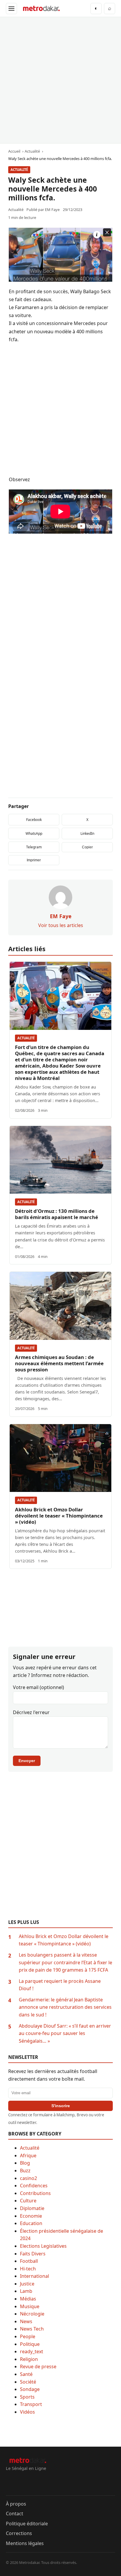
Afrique (28, 2156)
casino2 (28, 2178)
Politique (30, 2344)
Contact (15, 2514)
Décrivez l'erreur (31, 1712)
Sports (27, 2397)
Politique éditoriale (27, 2524)
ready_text (32, 2351)
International (35, 2276)
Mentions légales (25, 2543)
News (26, 2321)
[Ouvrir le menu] (11, 9)
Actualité (19, 170)
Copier (87, 847)
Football (29, 2261)
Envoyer (27, 1761)
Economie (31, 2216)
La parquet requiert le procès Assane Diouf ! (60, 1985)
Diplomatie (32, 2208)
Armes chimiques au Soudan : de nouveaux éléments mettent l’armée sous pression (59, 1363)
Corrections (19, 2533)
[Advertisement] (60, 80)
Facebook (34, 820)
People (28, 2336)
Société (28, 2382)
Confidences (34, 2186)
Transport (31, 2404)
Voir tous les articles (61, 925)
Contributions (35, 2193)
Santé (26, 2374)
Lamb (26, 2291)
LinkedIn (87, 833)
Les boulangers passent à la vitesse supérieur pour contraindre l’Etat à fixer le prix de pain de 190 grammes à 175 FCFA (65, 1962)
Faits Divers (33, 2254)
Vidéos (27, 2412)
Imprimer (34, 860)
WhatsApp (34, 833)
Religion (29, 2359)
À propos (16, 2504)
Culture (28, 2201)
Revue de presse (38, 2366)
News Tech (32, 2329)
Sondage (30, 2389)
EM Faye (52, 210)
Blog (25, 2163)
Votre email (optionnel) (38, 1687)
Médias (28, 2299)
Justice (27, 2284)
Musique (30, 2306)
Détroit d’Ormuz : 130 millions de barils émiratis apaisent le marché (57, 1214)
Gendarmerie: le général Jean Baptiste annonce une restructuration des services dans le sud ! (65, 2007)
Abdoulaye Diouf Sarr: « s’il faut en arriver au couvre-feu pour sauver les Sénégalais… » (65, 2033)
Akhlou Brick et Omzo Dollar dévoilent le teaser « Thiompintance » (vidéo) (59, 1516)
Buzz (25, 2171)
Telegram (34, 847)
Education (31, 2223)
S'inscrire (61, 2106)
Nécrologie (32, 2314)
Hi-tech (28, 2269)
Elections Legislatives (43, 2246)
